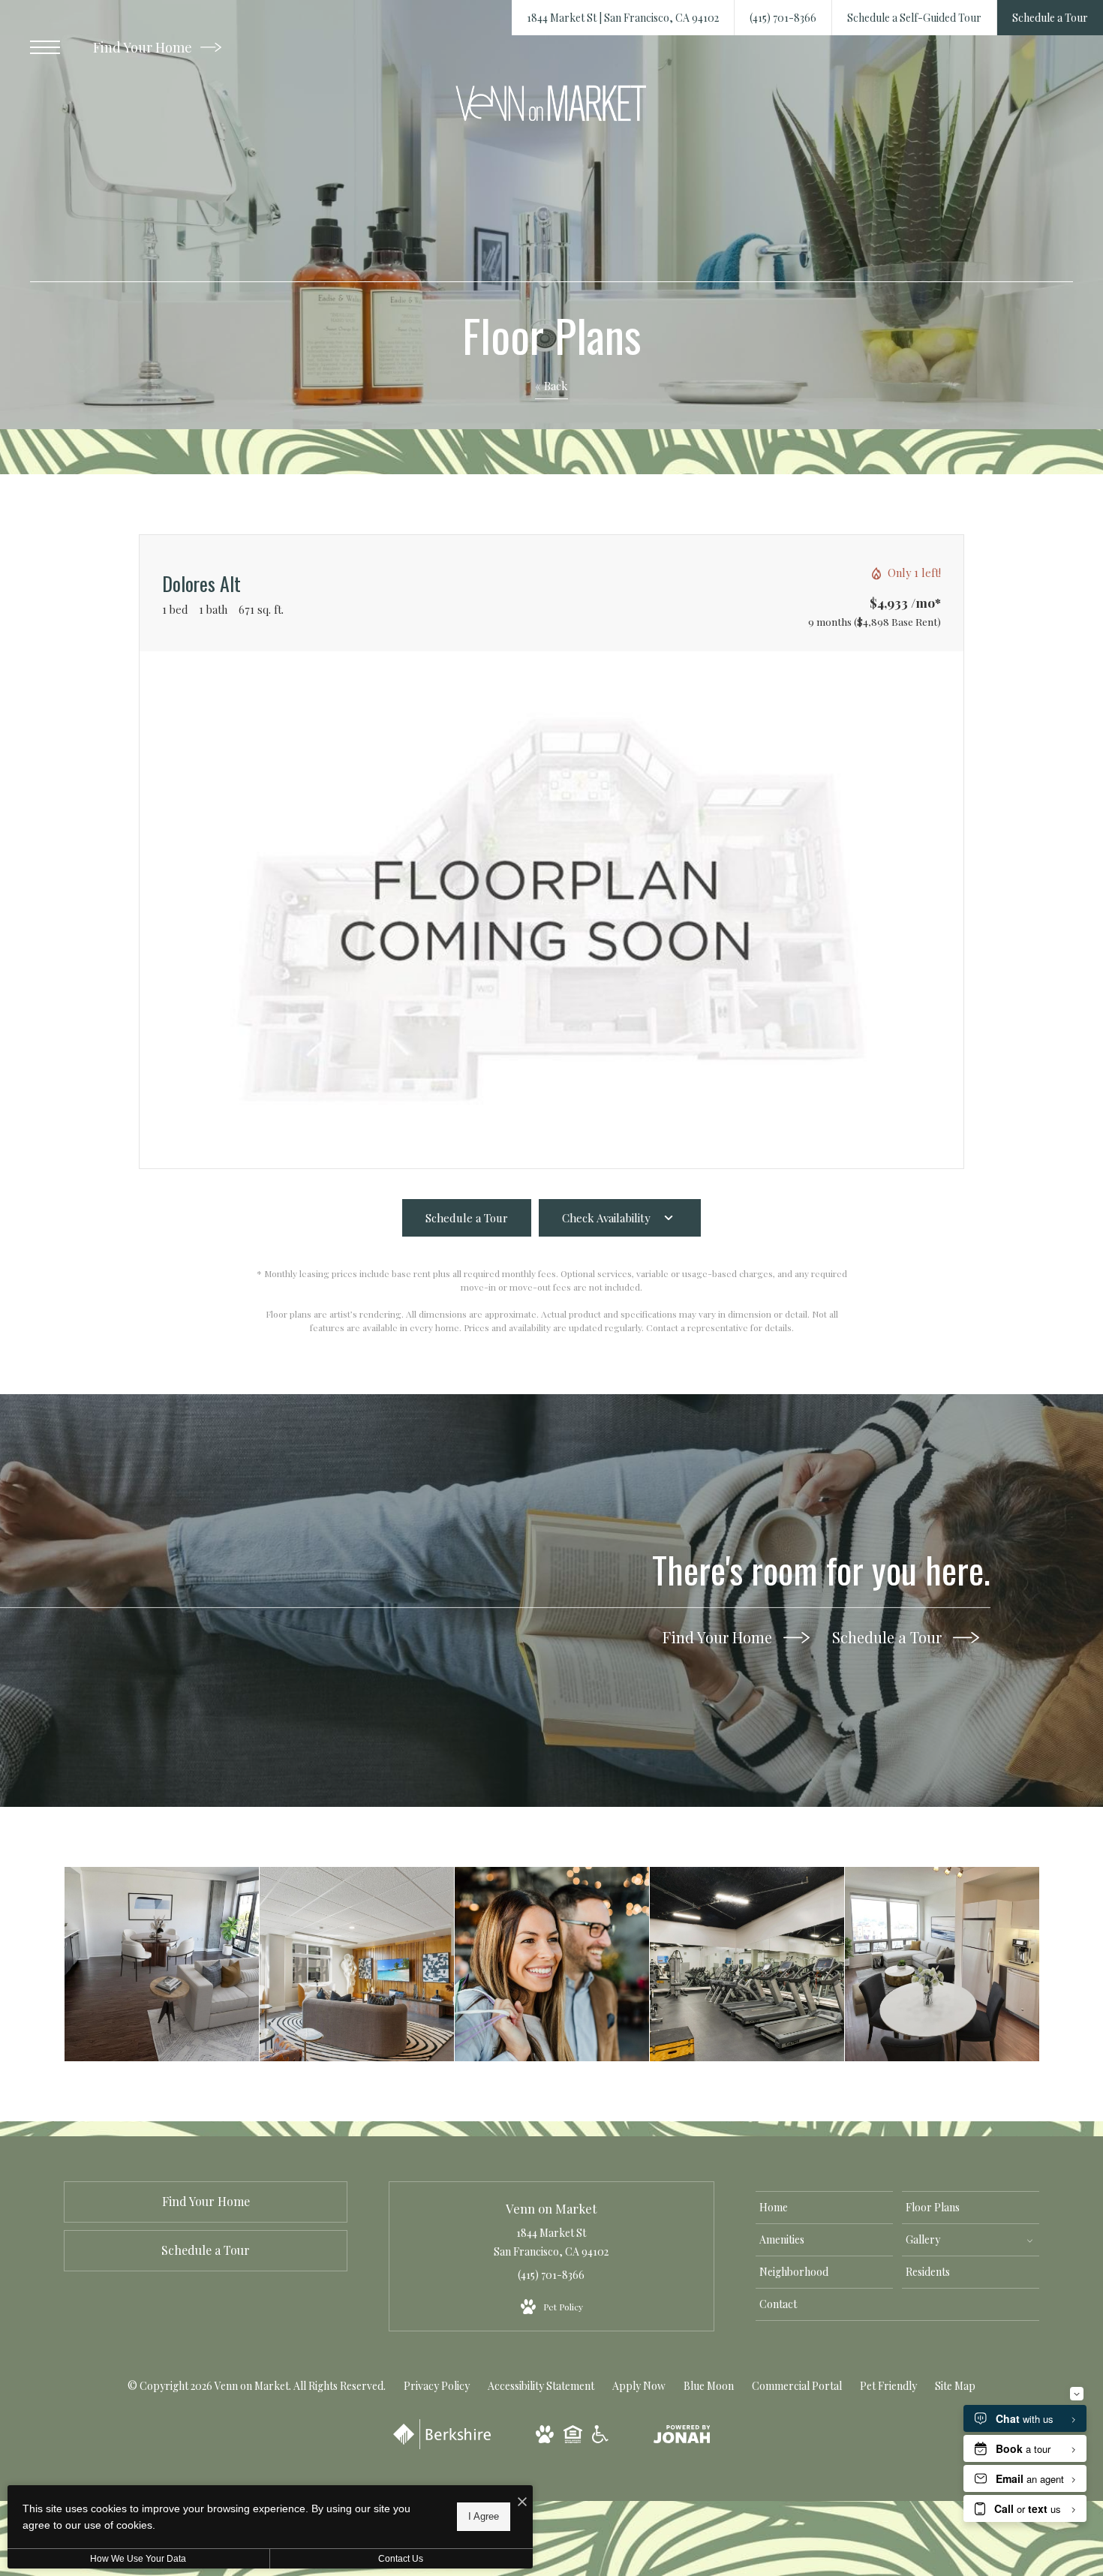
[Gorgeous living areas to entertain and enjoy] (942, 1964)
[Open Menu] (45, 47)
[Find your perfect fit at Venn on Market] (552, 1964)
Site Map (955, 2386)
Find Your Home (144, 47)
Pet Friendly (888, 2386)
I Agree (484, 2516)
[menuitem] (824, 2208)
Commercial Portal (797, 2386)
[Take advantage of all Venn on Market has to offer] (357, 1964)
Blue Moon (709, 2386)
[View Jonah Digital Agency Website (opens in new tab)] (682, 2437)
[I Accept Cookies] (522, 2502)
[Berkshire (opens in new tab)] (442, 2445)
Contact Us (401, 2559)
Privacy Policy (437, 2386)
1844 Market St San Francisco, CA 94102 (551, 2242)
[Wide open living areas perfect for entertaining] (162, 1964)
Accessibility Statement (541, 2386)
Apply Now (639, 2386)
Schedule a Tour (889, 1637)
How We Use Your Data (138, 2559)
